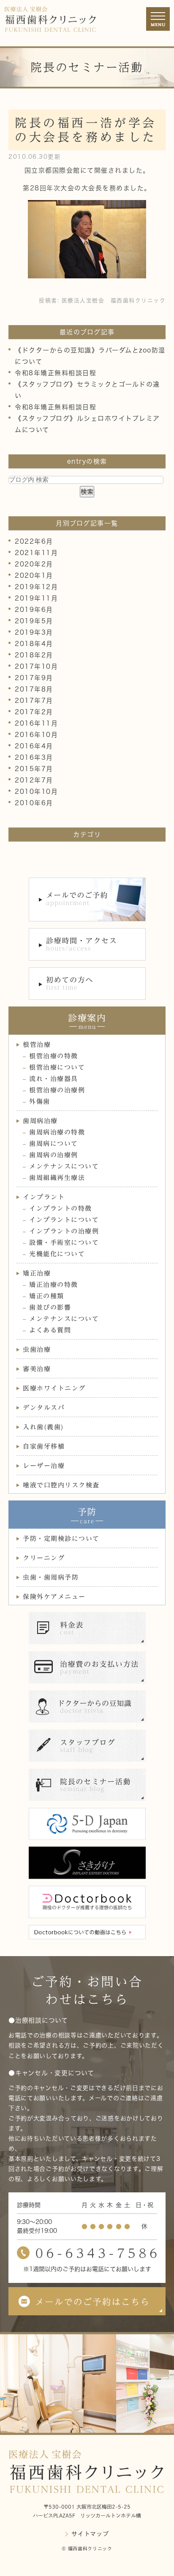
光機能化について (57, 1254)
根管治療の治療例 (57, 1090)
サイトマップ (90, 2534)
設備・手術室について (64, 1243)
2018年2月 (34, 655)
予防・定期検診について (61, 1539)
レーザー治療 (44, 1466)
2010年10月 (36, 791)
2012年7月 (34, 780)
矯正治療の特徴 (54, 1285)
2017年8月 (34, 689)
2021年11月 (36, 553)
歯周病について (54, 1144)
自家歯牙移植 (44, 1446)
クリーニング (44, 1558)
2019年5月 (34, 621)
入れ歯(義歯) (43, 1427)
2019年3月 (34, 632)
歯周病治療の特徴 (57, 1132)
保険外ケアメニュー (54, 1597)
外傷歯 (40, 1101)
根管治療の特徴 (54, 1056)
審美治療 (37, 1369)
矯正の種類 (47, 1296)
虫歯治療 (37, 1349)
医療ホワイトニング (54, 1388)
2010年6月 (34, 803)
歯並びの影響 (50, 1307)
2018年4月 (34, 644)
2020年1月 (34, 575)
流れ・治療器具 (54, 1079)
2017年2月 (34, 712)
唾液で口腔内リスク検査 (61, 1485)
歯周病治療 (40, 1121)
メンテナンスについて (64, 1166)
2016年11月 (36, 723)
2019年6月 (34, 610)
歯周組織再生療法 (57, 1178)
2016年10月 (36, 735)
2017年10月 (36, 666)
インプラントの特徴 (61, 1208)
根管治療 (37, 1045)
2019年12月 (36, 587)
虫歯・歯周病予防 (51, 1577)
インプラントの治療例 (64, 1231)
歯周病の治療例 (54, 1155)
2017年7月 (34, 701)
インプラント (44, 1197)
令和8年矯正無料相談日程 (56, 373)
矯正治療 (37, 1273)
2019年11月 (36, 598)
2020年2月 (34, 564)
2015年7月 (34, 769)
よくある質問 (50, 1330)
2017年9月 (34, 678)
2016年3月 (34, 757)
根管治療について (57, 1067)
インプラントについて (64, 1220)
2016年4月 (34, 746)
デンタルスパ (44, 1408)
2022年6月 (34, 541)
